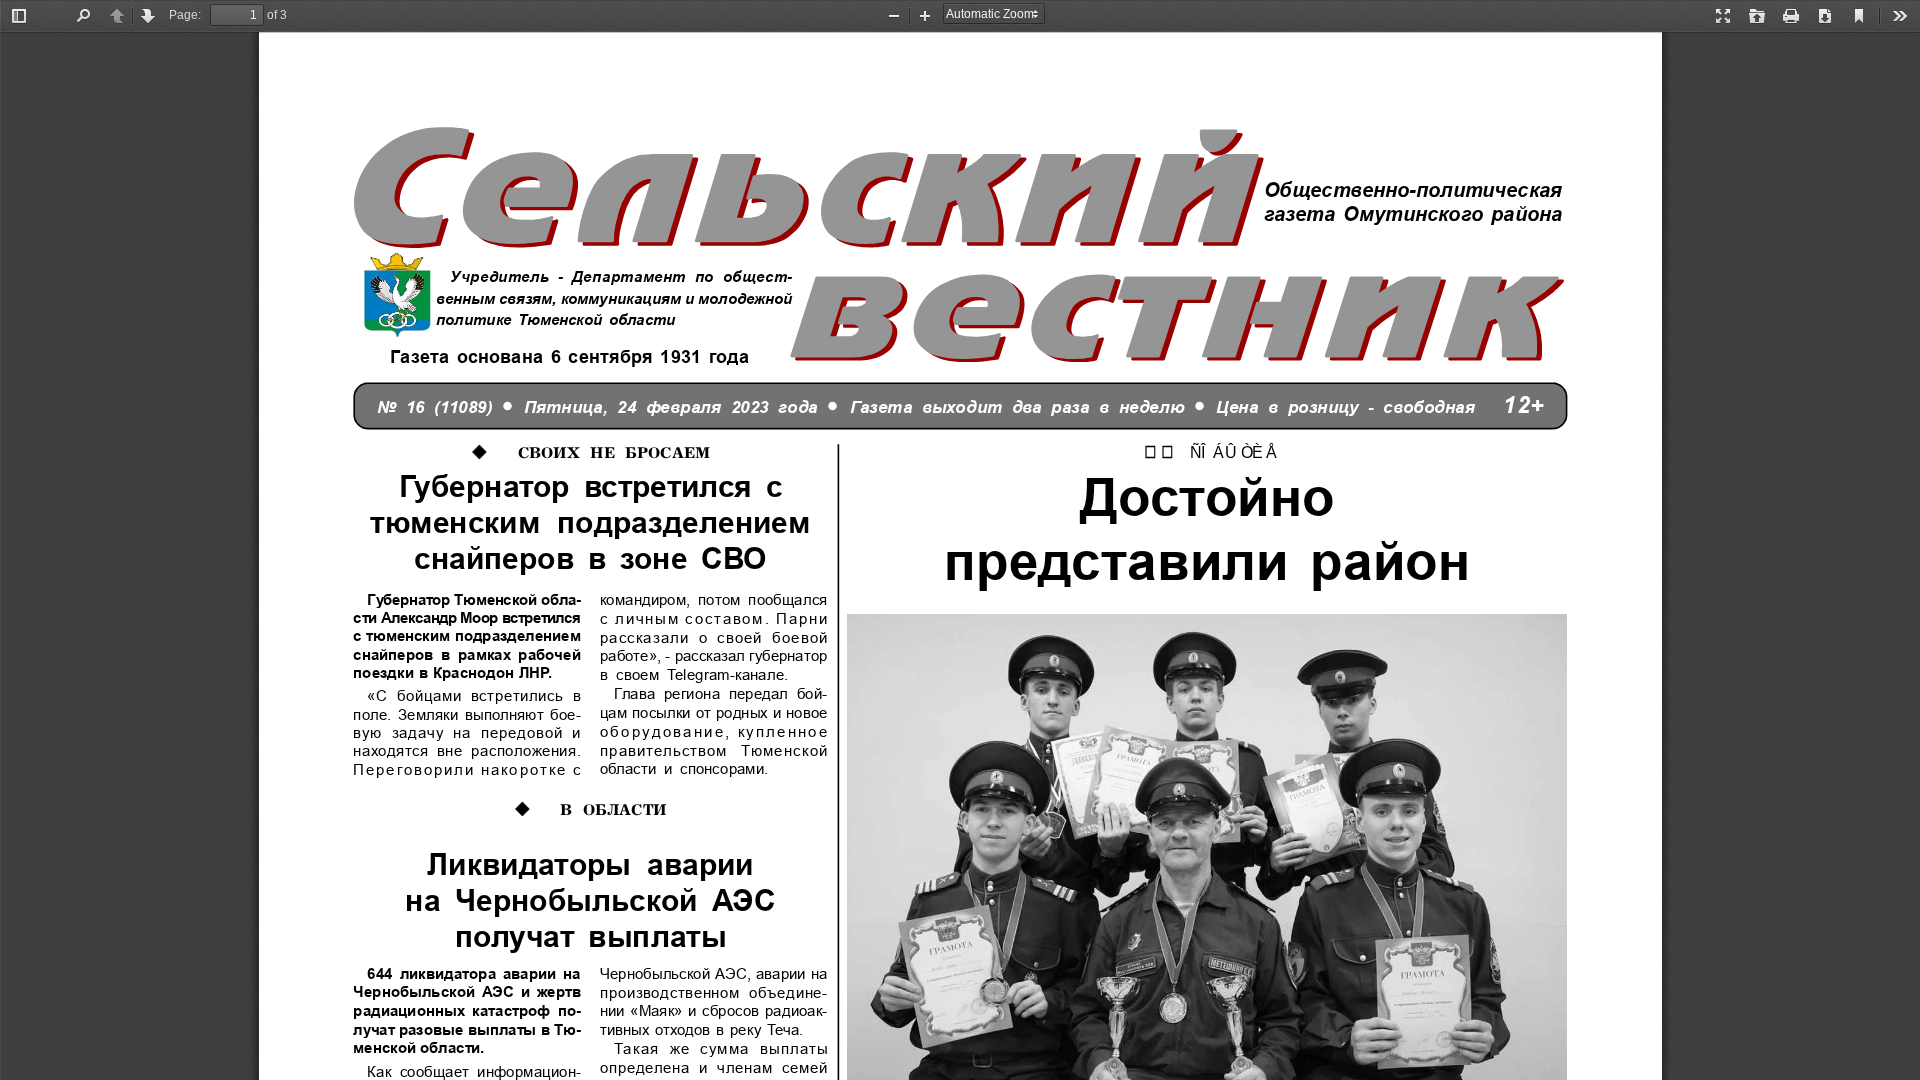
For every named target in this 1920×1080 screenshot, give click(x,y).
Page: (185, 15)
